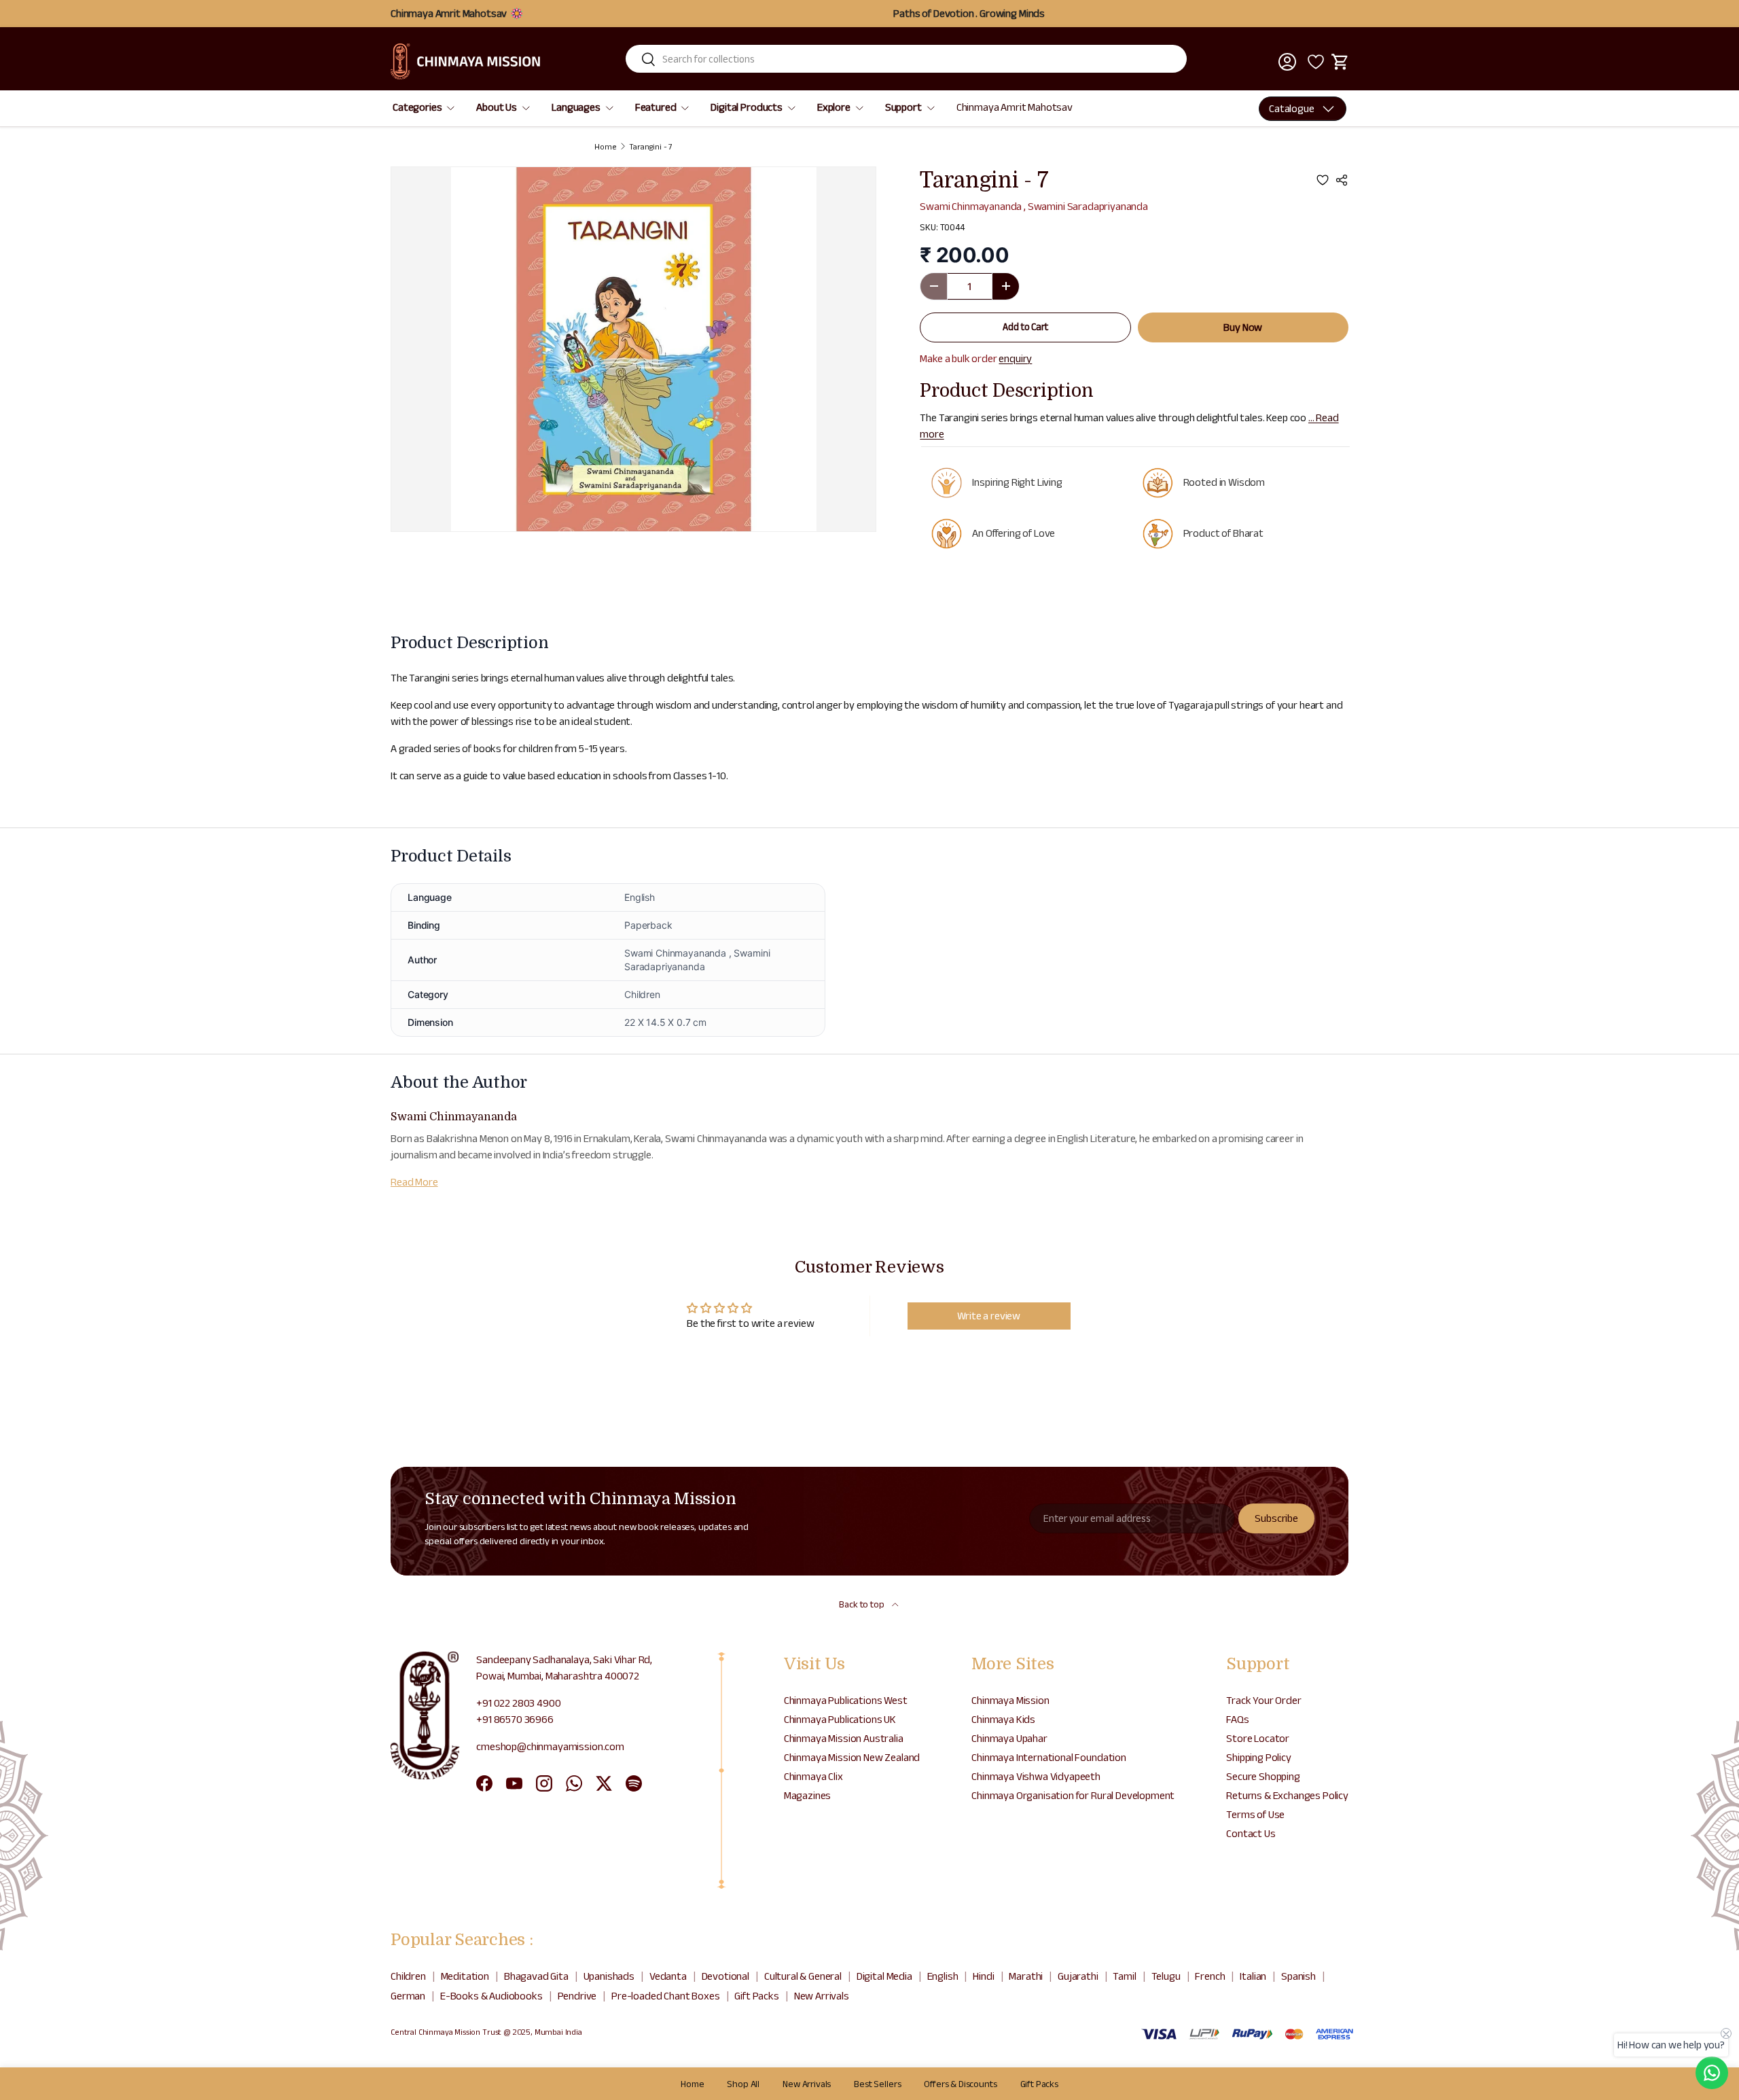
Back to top (862, 1604)
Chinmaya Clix (813, 1776)
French (1210, 1976)
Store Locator (1258, 1738)
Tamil (1124, 1976)
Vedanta (668, 1976)
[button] (1340, 62)
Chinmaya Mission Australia (844, 1738)
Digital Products (746, 107)
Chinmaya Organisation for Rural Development (1073, 1795)
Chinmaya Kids (1003, 1719)
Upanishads (609, 1976)
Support (903, 107)
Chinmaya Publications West (846, 1700)
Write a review (989, 1316)
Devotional (725, 1976)
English (943, 1976)
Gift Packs (756, 1996)
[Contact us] (1712, 2073)
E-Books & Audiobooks (491, 1996)
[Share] (1342, 180)
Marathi (1026, 1976)
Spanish (1298, 1976)
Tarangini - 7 (651, 147)
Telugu (1166, 1976)
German (408, 1996)
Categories (417, 107)
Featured (656, 107)
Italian (1253, 1976)
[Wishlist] (1314, 62)
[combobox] (907, 59)
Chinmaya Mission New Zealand (852, 1757)
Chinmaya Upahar (1009, 1738)
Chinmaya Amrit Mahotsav (1015, 107)
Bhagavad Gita (536, 1976)
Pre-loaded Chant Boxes (665, 1996)
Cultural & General (803, 1976)
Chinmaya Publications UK (840, 1719)
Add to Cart (1025, 327)
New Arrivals (822, 1996)
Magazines (808, 1795)
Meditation (465, 1976)
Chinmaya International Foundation (1049, 1757)
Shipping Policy (1259, 1757)
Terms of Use (1255, 1814)
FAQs (1237, 1719)
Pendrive (577, 1996)
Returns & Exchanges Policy (1287, 1795)
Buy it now (1243, 327)
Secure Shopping (1263, 1776)
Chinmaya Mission (1010, 1700)
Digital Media (884, 1976)
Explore (834, 107)
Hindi (983, 1976)
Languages (576, 107)
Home (605, 147)
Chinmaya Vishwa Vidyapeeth (1036, 1776)
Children (408, 1976)
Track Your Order (1263, 1700)
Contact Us (1251, 1833)
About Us (497, 107)
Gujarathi (1078, 1976)
